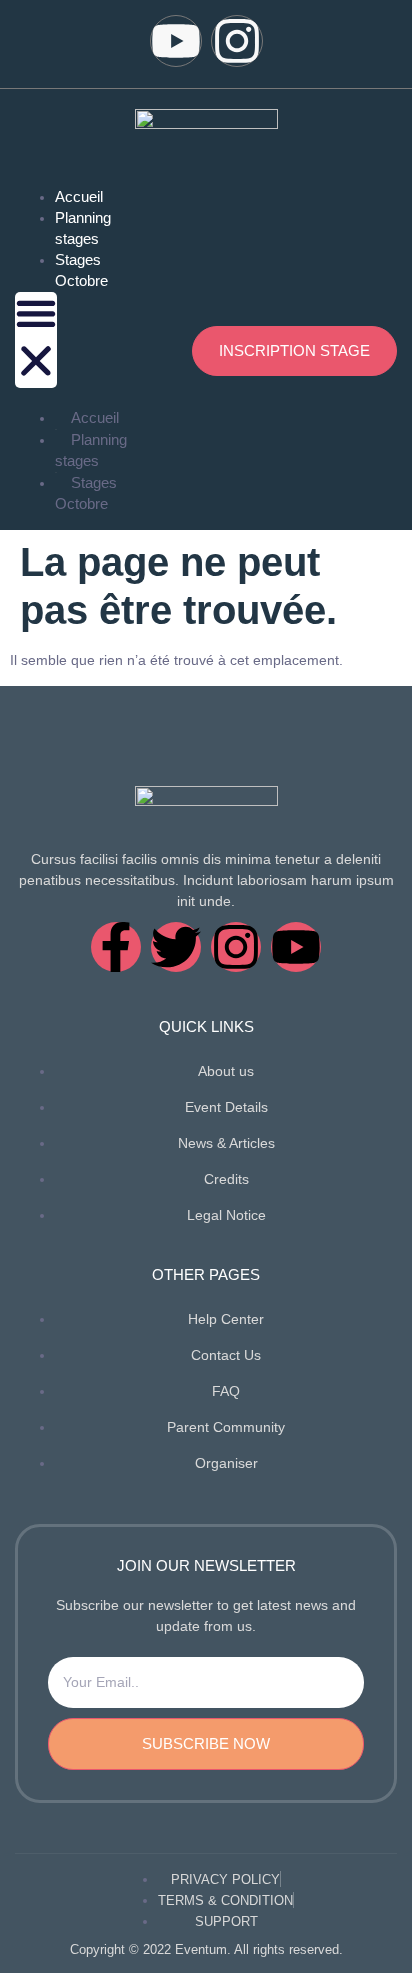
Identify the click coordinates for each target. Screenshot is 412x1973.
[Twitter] (176, 947)
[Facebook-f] (116, 947)
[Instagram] (237, 41)
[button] (36, 340)
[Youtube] (176, 41)
